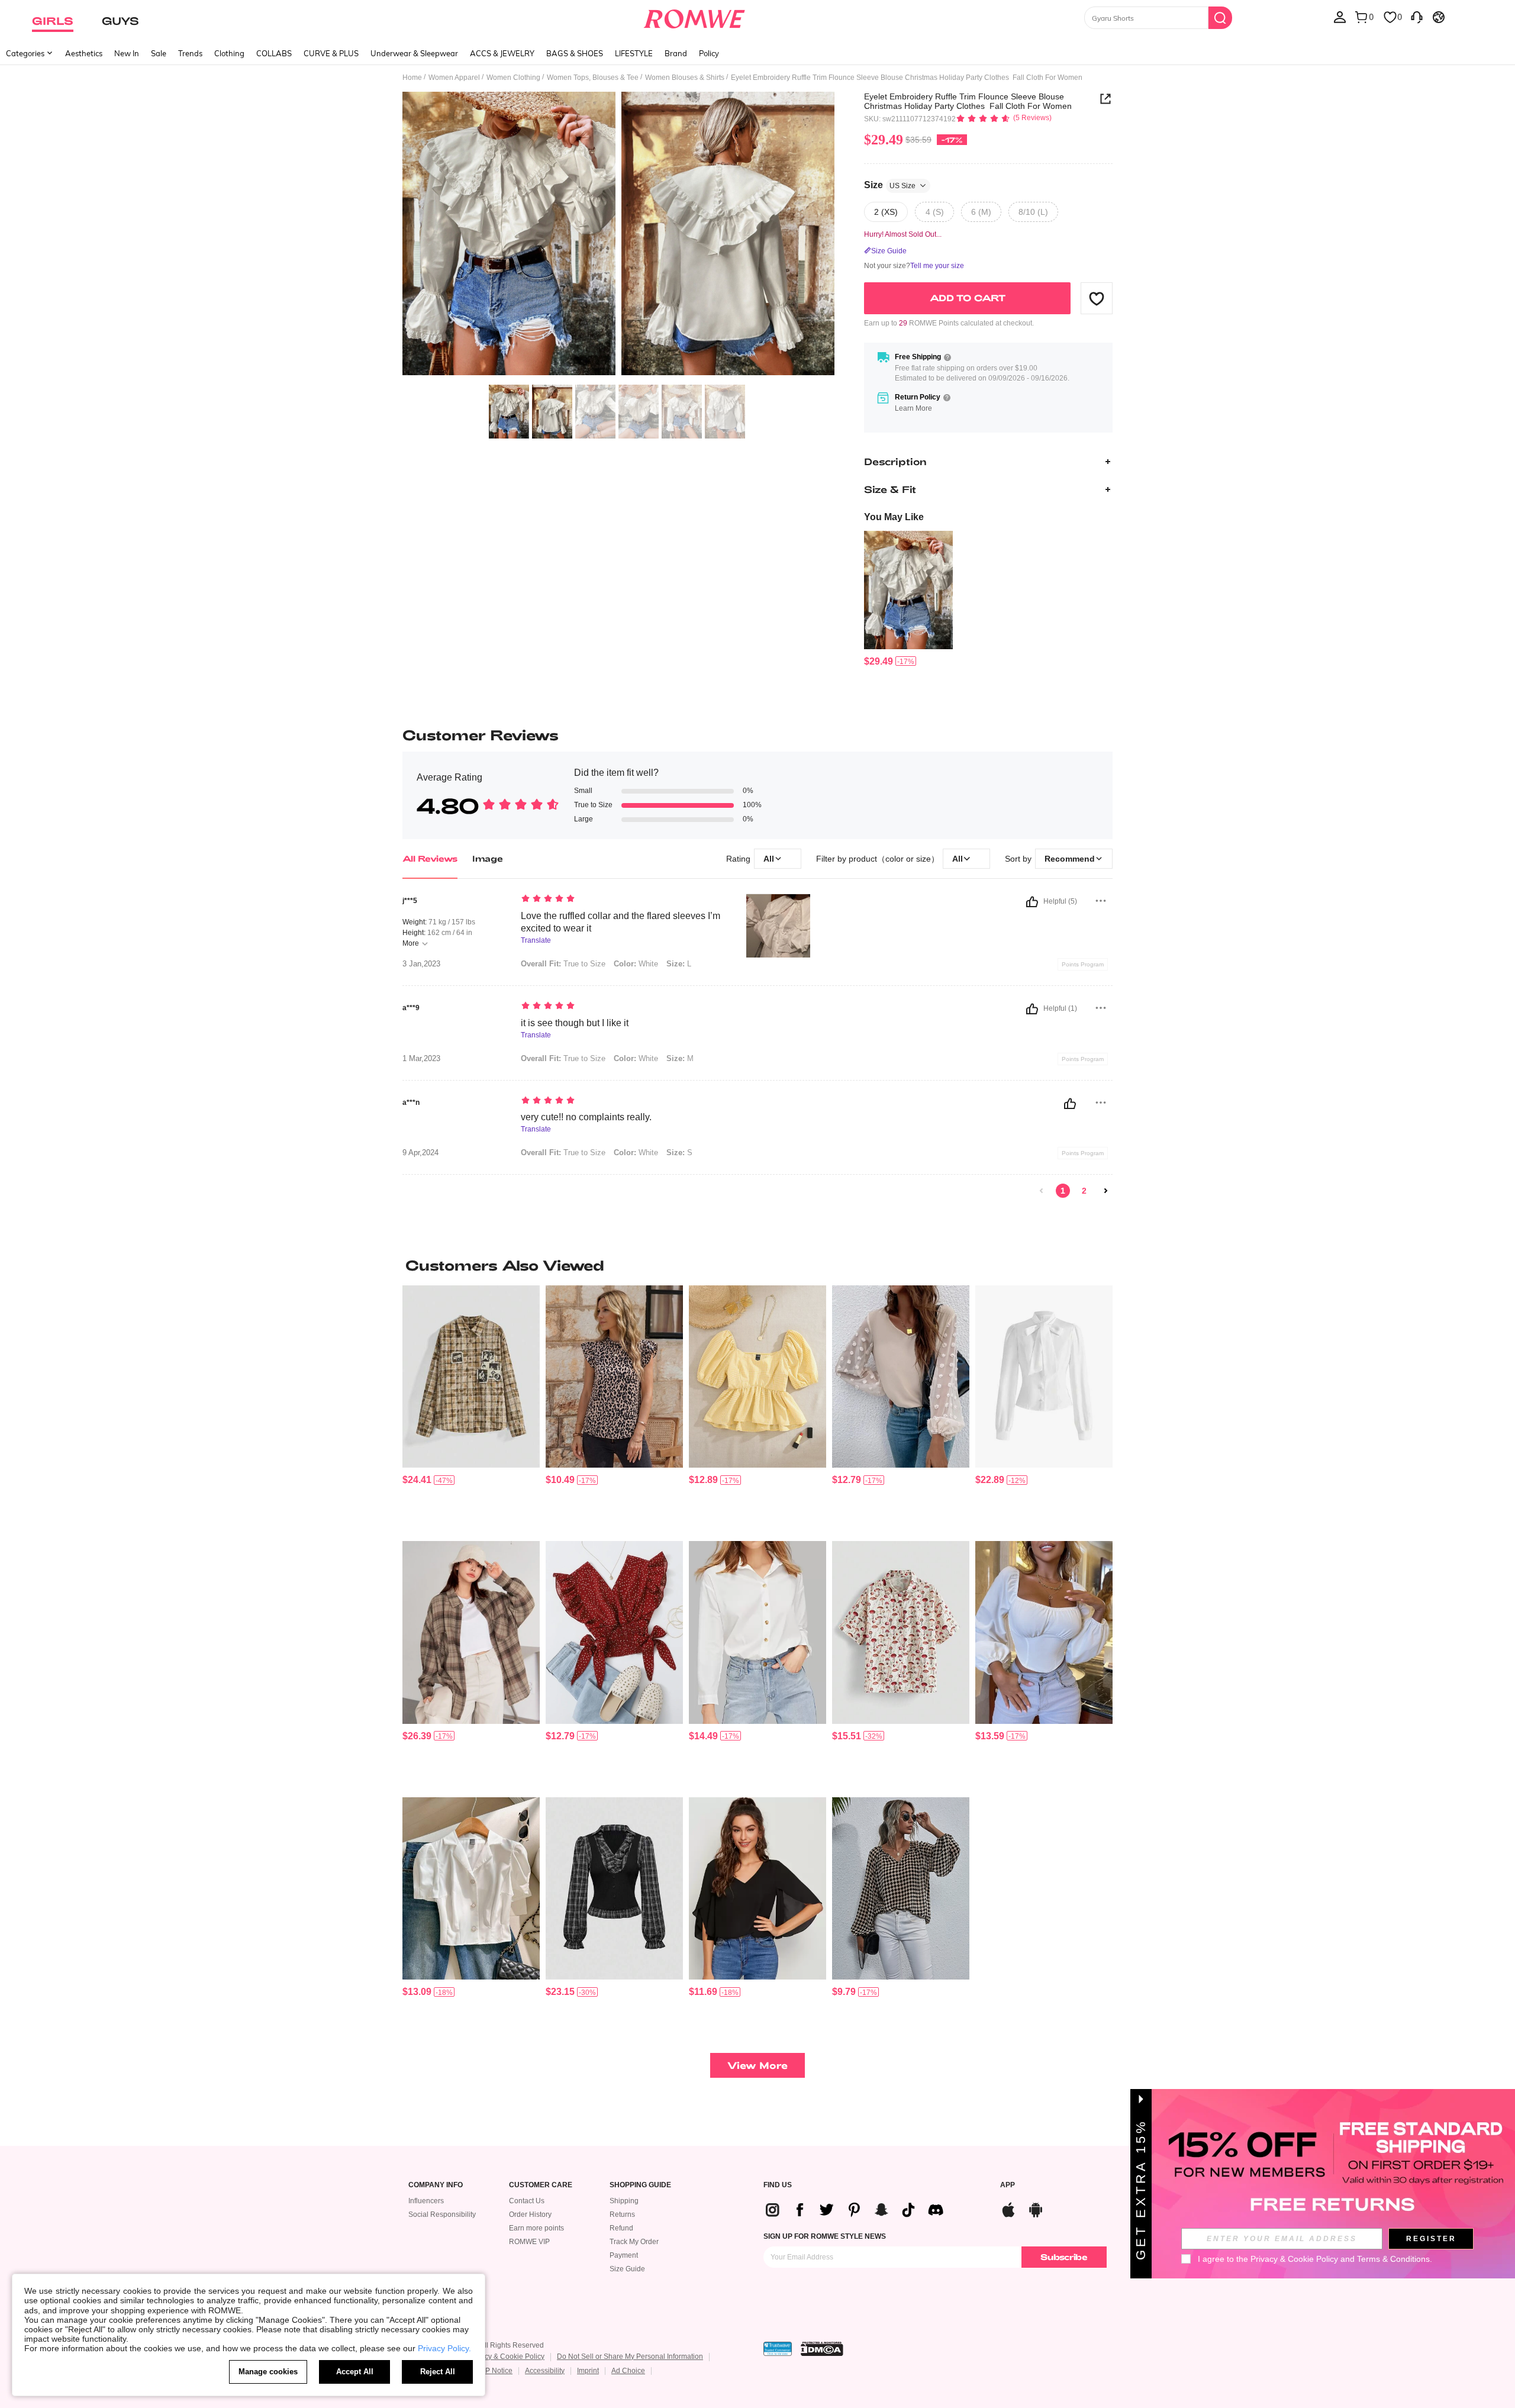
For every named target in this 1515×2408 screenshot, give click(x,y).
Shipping (624, 2201)
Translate (536, 941)
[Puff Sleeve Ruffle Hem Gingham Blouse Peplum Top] (757, 1377)
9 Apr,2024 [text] (420, 1153)
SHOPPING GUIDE (640, 2185)
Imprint (588, 2371)
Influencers (426, 2201)
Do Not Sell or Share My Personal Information (630, 2357)
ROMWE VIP (529, 2242)
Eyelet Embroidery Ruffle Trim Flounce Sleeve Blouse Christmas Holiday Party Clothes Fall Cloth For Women (968, 101)
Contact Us (527, 2201)
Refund (621, 2228)
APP (1008, 2185)
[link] (1042, 1191)
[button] (1097, 298)
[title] (757, 1265)
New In (127, 53)
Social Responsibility (442, 2214)
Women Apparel (454, 78)
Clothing (229, 53)
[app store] (1008, 2208)
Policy (709, 53)
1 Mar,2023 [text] (421, 1059)
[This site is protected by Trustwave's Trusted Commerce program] (778, 2349)
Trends (190, 53)
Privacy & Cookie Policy (506, 2357)
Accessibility (545, 2371)
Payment (624, 2255)
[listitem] (908, 599)
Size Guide (627, 2269)
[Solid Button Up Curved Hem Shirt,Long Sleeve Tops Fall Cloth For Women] (757, 1632)
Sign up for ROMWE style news (825, 2236)
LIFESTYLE (634, 53)
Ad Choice (628, 2371)
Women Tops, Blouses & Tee (593, 78)
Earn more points (536, 2228)
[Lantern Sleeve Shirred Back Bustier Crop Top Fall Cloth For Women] (1044, 1632)
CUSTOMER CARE (541, 2185)
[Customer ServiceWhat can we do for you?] (1417, 17)
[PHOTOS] (618, 235)
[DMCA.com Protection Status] (822, 2349)
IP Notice (498, 2371)
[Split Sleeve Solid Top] (757, 1889)
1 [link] (1063, 1191)
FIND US (778, 2185)
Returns (622, 2214)
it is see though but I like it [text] (575, 1023)
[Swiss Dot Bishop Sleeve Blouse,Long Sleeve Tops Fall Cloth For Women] (901, 1377)
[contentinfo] (879, 661)
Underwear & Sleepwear (414, 53)
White (636, 964)
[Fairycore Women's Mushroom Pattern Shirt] (901, 1632)
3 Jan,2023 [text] (421, 964)
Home (412, 78)
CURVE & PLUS (331, 53)
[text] (622, 900)
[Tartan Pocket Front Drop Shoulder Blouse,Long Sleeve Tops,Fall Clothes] (471, 1632)
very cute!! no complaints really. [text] (586, 1117)
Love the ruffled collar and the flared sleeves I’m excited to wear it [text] (620, 922)
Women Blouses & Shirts (685, 78)
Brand (676, 53)
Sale (159, 53)
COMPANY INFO (436, 2185)
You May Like (894, 517)
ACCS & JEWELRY (502, 53)
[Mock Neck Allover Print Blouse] (614, 1377)
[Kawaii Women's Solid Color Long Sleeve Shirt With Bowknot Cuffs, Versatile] (1044, 1377)
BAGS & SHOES (575, 53)
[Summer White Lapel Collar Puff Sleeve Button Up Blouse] (471, 1889)
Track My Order (634, 2242)
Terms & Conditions (1393, 2259)
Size (890, 185)
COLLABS (274, 53)
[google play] (1036, 2208)
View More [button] (757, 2065)
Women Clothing (513, 78)
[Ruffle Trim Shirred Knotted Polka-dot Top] (614, 1632)
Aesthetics (84, 53)
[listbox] (1340, 17)
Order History (530, 2214)
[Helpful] (1032, 902)
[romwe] (694, 17)
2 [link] (1084, 1191)
